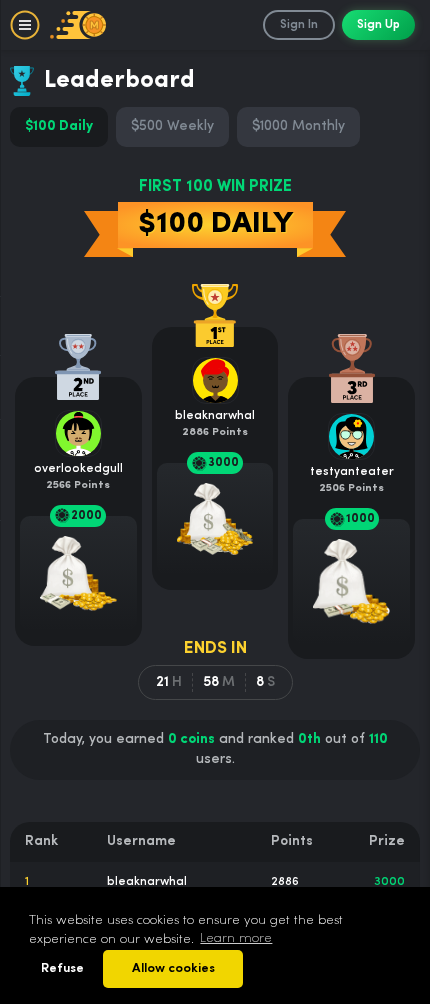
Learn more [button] (236, 938)
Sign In (299, 25)
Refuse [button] (62, 968)
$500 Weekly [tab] (172, 126)
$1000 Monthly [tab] (298, 126)
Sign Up (378, 25)
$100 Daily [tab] (59, 126)
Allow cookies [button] (173, 968)
